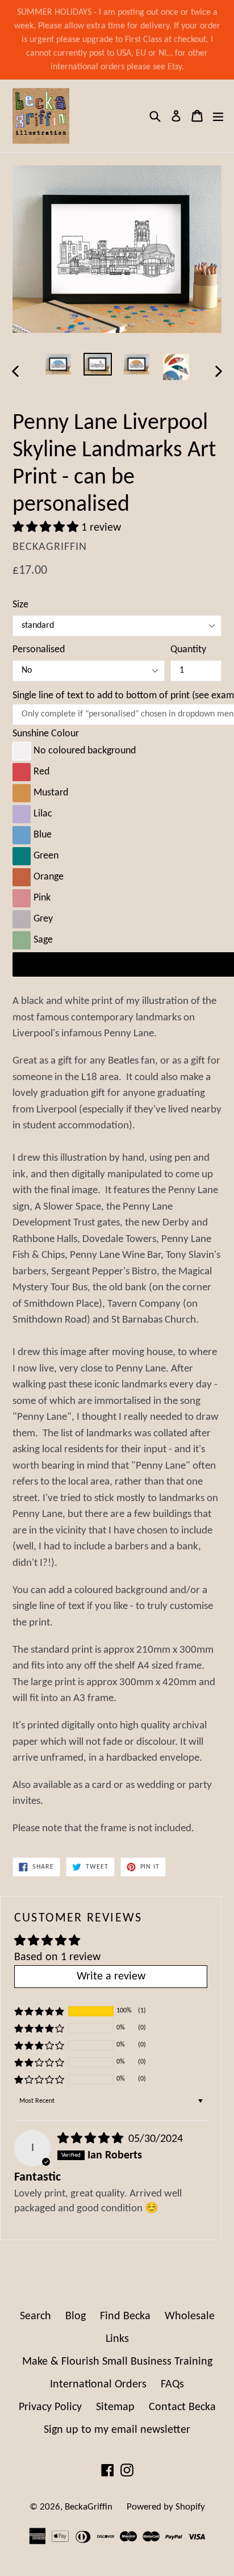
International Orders (98, 2385)
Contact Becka (182, 2407)
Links (117, 2339)
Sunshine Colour (46, 734)
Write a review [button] (111, 1977)
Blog (76, 2316)
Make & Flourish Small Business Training (117, 2362)
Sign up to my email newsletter (117, 2430)
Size (20, 605)
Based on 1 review (57, 1957)
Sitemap (115, 2407)
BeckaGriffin (89, 2507)
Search (35, 2316)
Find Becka (125, 2316)
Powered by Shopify (166, 2507)
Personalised (39, 650)
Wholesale (190, 2316)
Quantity (188, 650)
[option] (58, 364)
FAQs (172, 2385)
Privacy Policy (50, 2407)
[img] (92, 2139)
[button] (47, 528)
